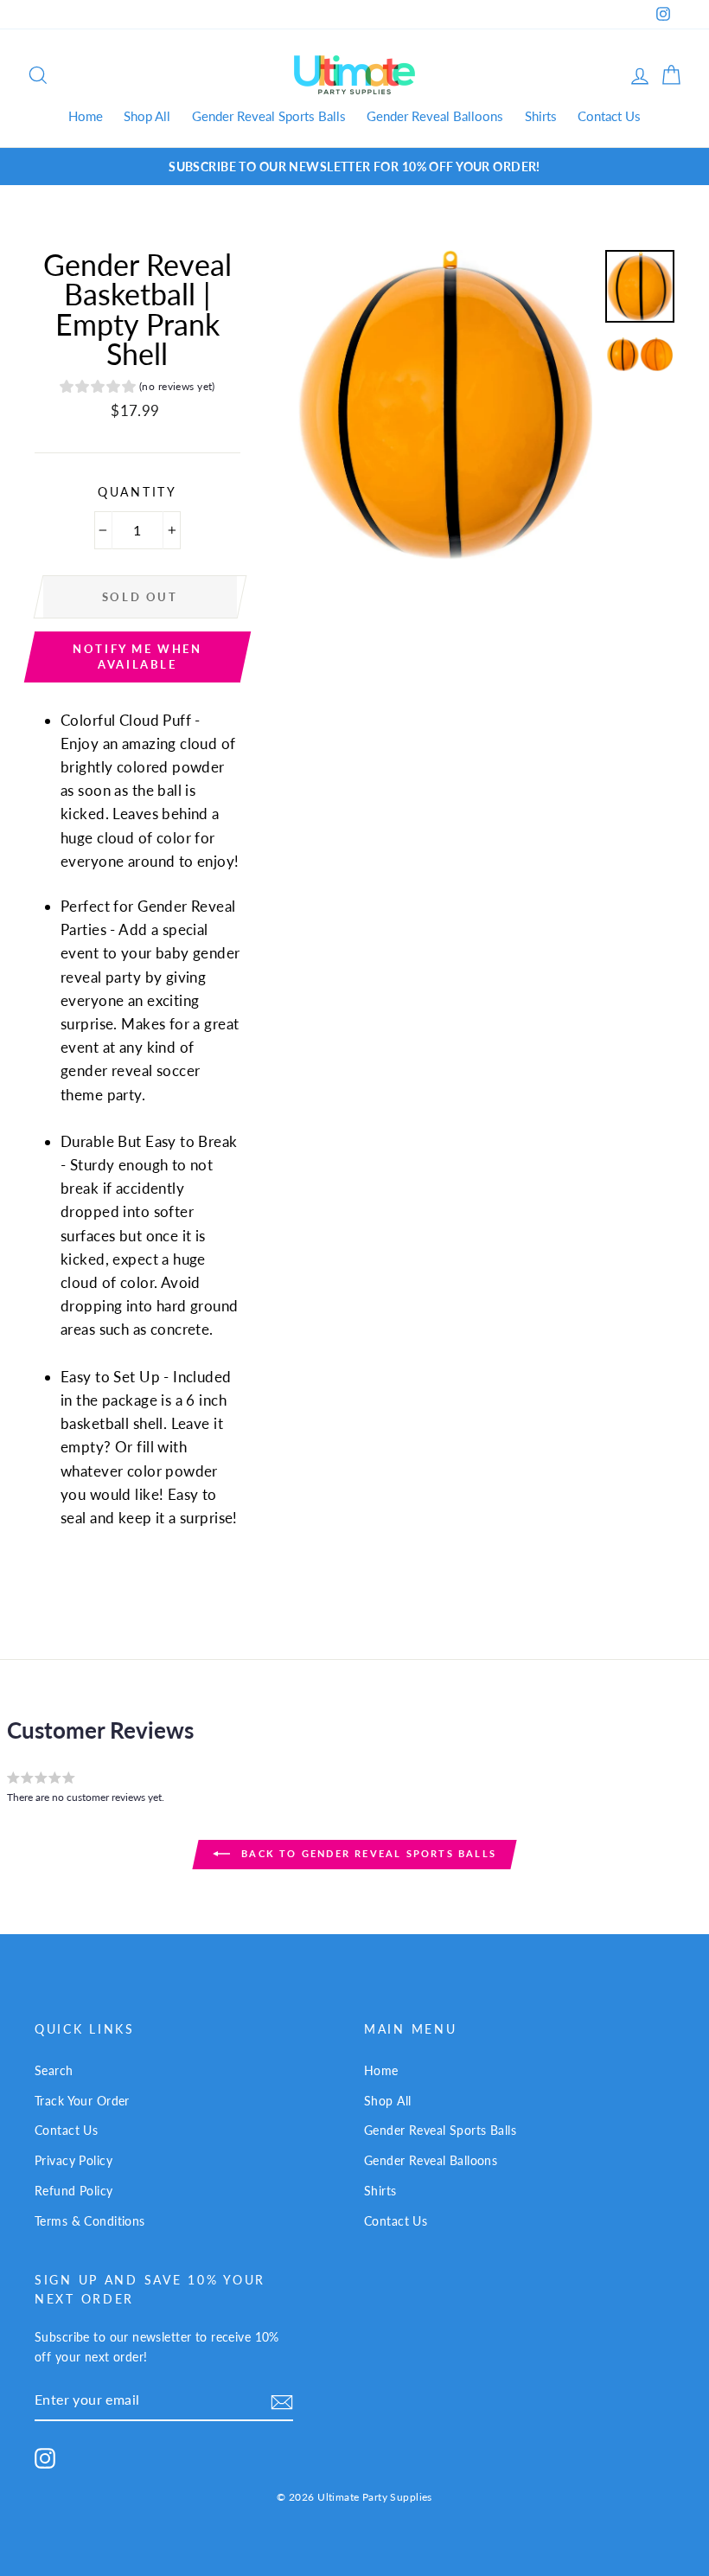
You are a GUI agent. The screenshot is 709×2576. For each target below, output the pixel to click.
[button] (137, 388)
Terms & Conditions (90, 2221)
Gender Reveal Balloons (435, 116)
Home (86, 116)
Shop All (147, 116)
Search (54, 2070)
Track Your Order (82, 2101)
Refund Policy (74, 2191)
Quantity (137, 492)
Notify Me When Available (137, 657)
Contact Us (609, 116)
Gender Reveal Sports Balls (269, 116)
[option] (354, 167)
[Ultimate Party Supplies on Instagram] (45, 2458)
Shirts (541, 116)
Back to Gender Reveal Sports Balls (367, 1853)
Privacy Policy (73, 2160)
